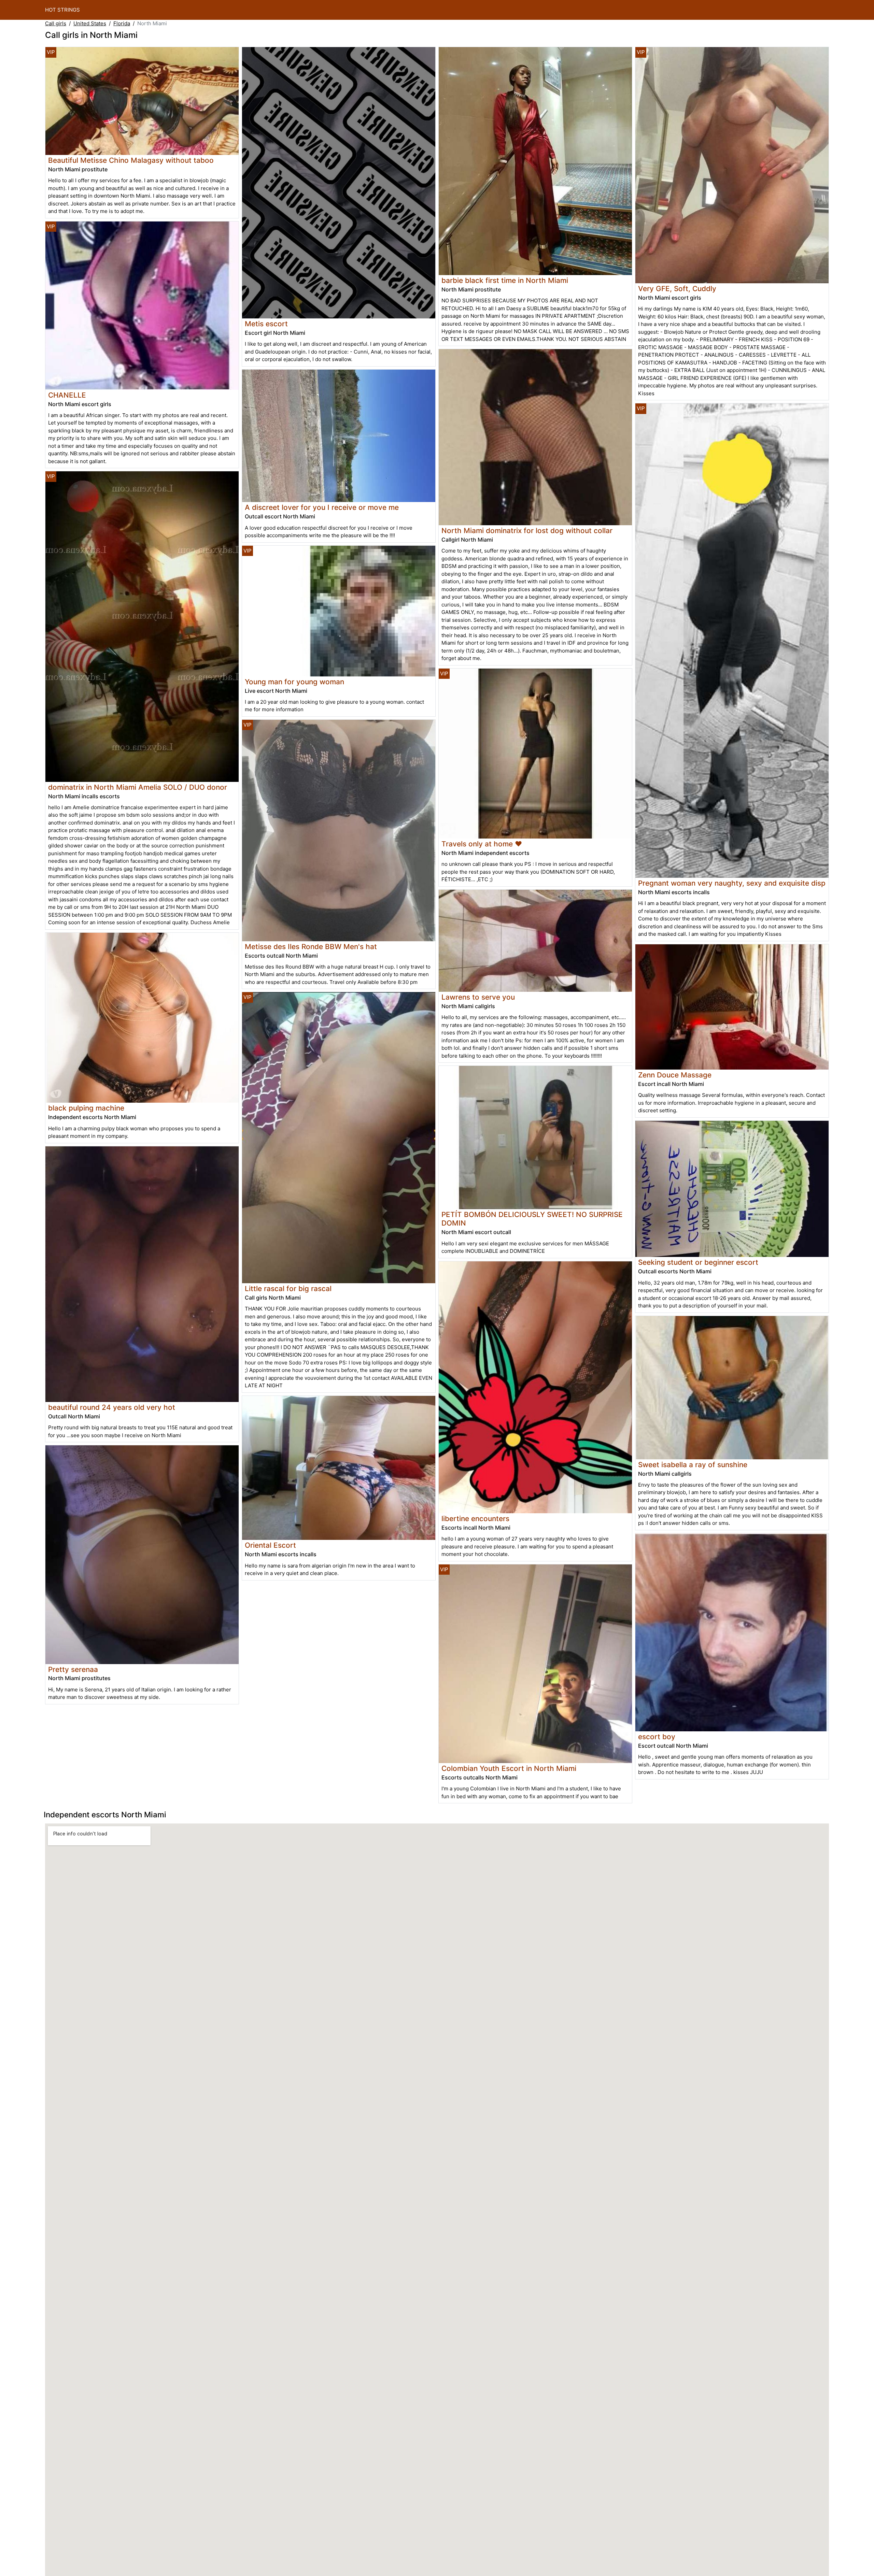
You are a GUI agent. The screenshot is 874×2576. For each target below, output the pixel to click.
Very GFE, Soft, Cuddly (677, 289)
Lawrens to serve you (478, 997)
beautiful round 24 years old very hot (112, 1407)
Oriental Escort (270, 1545)
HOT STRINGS (62, 10)
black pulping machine (86, 1108)
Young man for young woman (294, 682)
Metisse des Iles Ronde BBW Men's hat (311, 947)
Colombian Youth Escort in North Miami (509, 1768)
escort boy (657, 1737)
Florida (122, 23)
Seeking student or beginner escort (698, 1262)
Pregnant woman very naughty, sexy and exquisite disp (732, 883)
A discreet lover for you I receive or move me (322, 507)
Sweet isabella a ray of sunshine (693, 1465)
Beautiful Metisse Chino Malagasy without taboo (131, 160)
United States (90, 23)
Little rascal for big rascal (288, 1289)
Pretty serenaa (73, 1669)
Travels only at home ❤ (482, 844)
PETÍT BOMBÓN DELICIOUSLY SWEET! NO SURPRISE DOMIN (532, 1219)
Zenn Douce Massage (675, 1075)
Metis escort (266, 324)
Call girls (56, 23)
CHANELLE (67, 395)
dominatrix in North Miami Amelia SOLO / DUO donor (138, 787)
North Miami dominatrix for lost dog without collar (527, 531)
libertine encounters (475, 1519)
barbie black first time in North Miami (505, 280)
